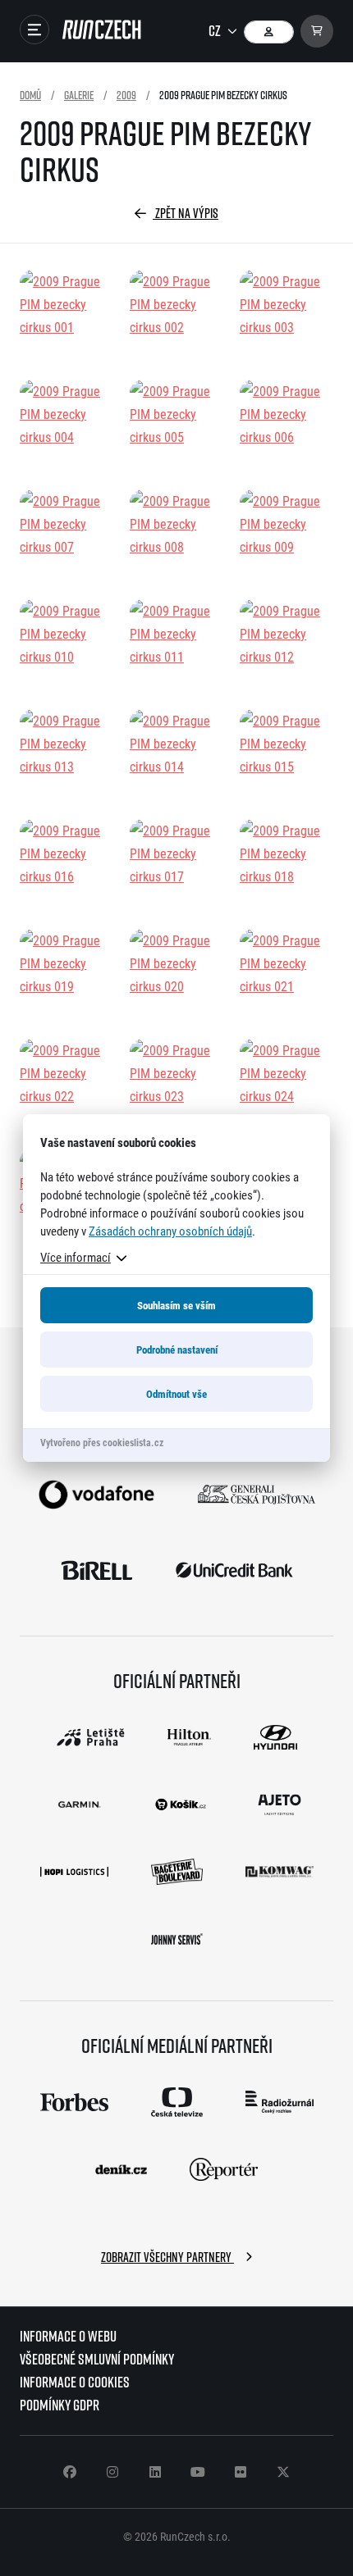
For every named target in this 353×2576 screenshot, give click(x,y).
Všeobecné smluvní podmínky (97, 2359)
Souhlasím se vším (176, 1305)
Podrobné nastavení (177, 1349)
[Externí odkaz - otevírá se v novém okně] (96, 1495)
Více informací (76, 1257)
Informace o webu (68, 2336)
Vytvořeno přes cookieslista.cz (102, 1442)
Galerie (79, 95)
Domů (30, 95)
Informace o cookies (75, 2382)
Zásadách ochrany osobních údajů (170, 1231)
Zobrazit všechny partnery (167, 2257)
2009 (126, 95)
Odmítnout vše (176, 1394)
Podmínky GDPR (60, 2405)
